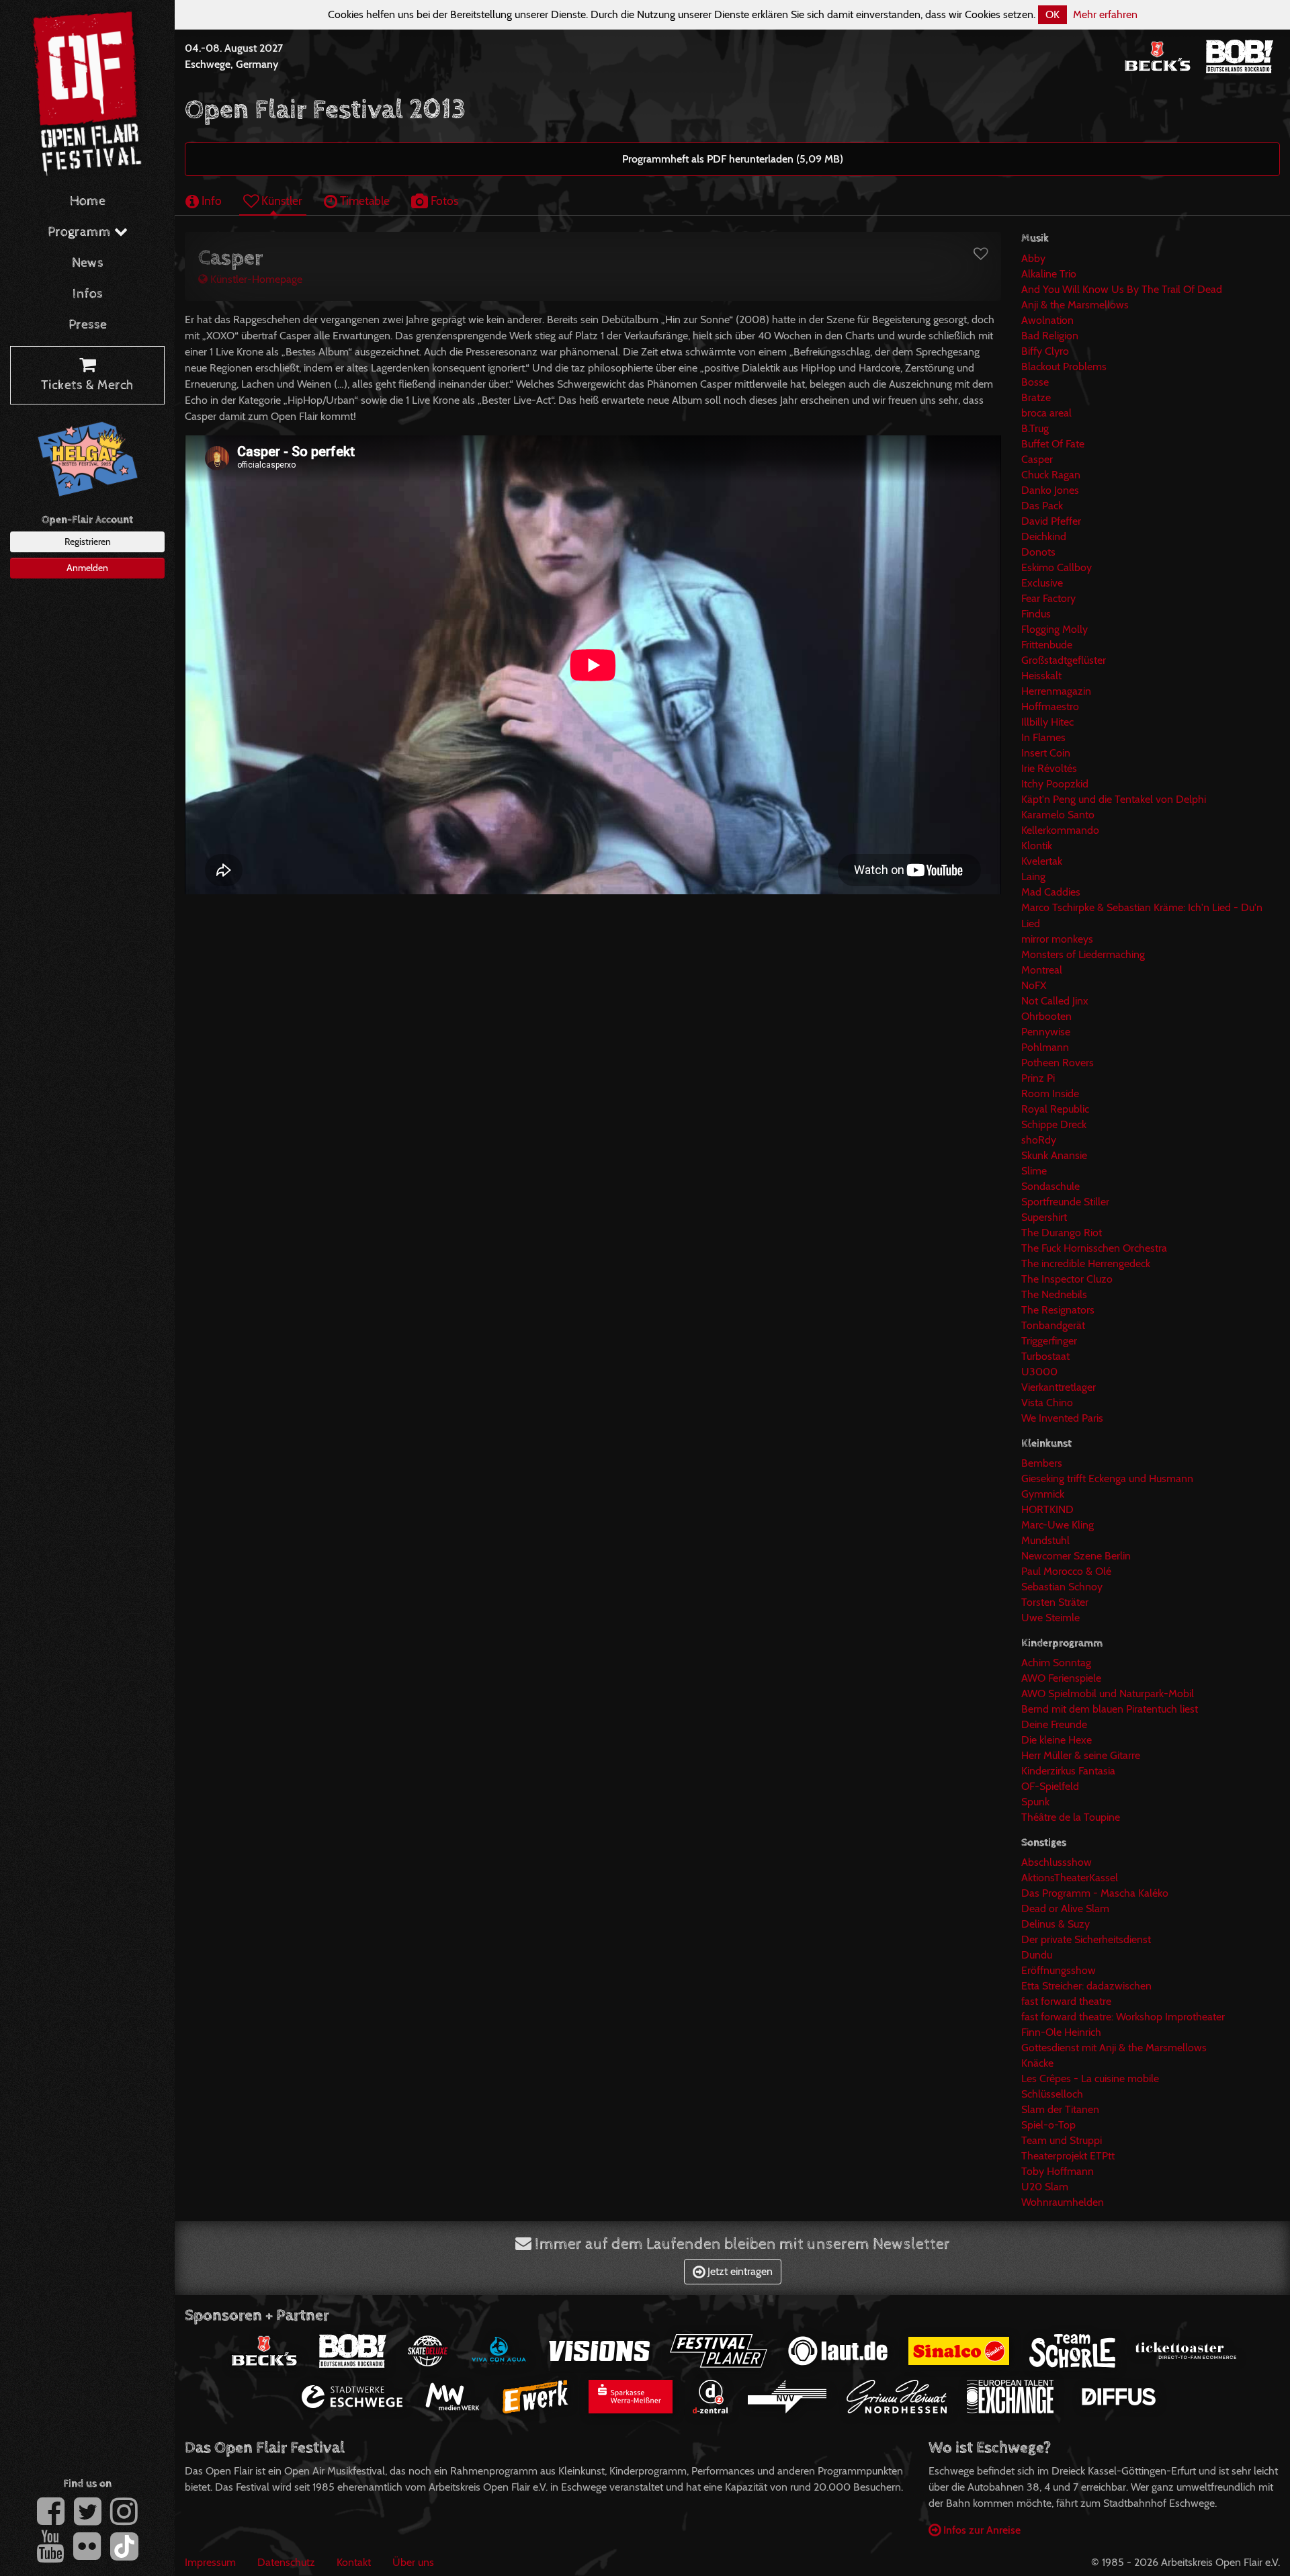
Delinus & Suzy (1056, 1924)
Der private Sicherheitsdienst (1086, 1939)
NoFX (1034, 985)
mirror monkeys (1057, 939)
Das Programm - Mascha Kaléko (1095, 1893)
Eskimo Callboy (1057, 567)
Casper (1037, 459)
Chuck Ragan (1051, 475)
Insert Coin (1046, 753)
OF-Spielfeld (1050, 1786)
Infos (88, 294)
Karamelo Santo (1058, 815)
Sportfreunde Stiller (1065, 1202)
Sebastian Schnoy (1062, 1587)
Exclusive (1042, 583)
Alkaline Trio (1049, 274)
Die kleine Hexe (1057, 1740)
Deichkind (1044, 536)
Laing (1033, 876)
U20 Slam (1045, 2187)
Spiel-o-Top (1048, 2125)
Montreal (1042, 970)
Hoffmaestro (1050, 706)
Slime (1034, 1171)
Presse (88, 325)
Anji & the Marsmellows (1075, 305)
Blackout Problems (1064, 367)
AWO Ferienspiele (1061, 1678)
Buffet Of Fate (1053, 444)
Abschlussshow (1057, 1862)
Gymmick (1043, 1494)
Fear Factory (1048, 598)
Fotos (443, 201)
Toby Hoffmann (1058, 2171)
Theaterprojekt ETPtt (1068, 2156)
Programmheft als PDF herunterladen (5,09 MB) (733, 159)
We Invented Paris (1062, 1418)
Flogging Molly (1055, 629)
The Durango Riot (1062, 1233)
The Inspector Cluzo (1067, 1279)
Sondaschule (1050, 1186)
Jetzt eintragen (739, 2271)
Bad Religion (1050, 336)
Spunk (1035, 1802)
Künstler (281, 201)
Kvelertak (1042, 861)
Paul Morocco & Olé (1066, 1571)
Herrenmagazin (1056, 691)
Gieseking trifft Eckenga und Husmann (1107, 1478)
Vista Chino (1047, 1403)
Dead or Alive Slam (1065, 1908)
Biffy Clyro (1045, 351)
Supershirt (1044, 1217)
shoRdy (1039, 1140)
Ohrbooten (1046, 1016)
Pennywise (1046, 1032)
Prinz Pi (1038, 1078)
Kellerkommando (1060, 830)
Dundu (1037, 1955)
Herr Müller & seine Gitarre (1081, 1755)
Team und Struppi (1062, 2140)
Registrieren (88, 542)
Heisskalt (1041, 676)
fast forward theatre (1066, 2001)
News (88, 263)
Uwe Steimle (1050, 1618)
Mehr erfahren (1105, 14)
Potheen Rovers (1058, 1063)
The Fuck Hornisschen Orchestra (1094, 1248)
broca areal (1046, 413)
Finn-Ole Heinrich (1061, 2032)
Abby (1033, 258)
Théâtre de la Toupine (1071, 1817)
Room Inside (1050, 1093)
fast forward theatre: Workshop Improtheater (1123, 2017)
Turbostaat (1045, 1356)
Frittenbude (1047, 645)
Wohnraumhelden (1063, 2202)
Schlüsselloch (1052, 2094)
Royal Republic (1055, 1109)
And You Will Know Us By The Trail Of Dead (1122, 289)
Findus (1036, 614)
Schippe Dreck (1054, 1124)
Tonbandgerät (1053, 1325)
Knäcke (1037, 2063)
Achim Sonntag (1056, 1663)
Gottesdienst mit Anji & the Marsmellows (1114, 2048)
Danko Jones (1050, 490)
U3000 (1039, 1372)
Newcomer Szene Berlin (1076, 1556)
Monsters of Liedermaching (1083, 954)
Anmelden (87, 568)
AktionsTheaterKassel (1070, 1878)
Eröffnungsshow (1059, 1970)
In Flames (1043, 737)
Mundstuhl (1045, 1540)
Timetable (363, 201)
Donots (1038, 552)
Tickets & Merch (87, 385)
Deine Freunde (1054, 1724)
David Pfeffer (1051, 521)
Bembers (1042, 1463)
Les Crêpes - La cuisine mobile (1090, 2078)
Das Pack (1042, 506)
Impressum (210, 2562)
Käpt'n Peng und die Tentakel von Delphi (1114, 799)
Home (88, 201)
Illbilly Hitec (1047, 722)
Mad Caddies (1051, 892)
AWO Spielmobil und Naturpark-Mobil (1108, 1693)
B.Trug (1035, 428)
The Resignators (1058, 1310)
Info (210, 201)
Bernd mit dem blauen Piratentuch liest (1110, 1709)
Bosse (1035, 382)
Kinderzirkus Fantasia (1068, 1771)
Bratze (1036, 397)
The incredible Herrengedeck (1086, 1263)
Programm (81, 232)
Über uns (413, 2562)
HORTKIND (1047, 1509)
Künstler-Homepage (255, 279)
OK (1052, 14)
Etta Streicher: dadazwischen (1086, 1986)
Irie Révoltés (1049, 768)
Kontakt (354, 2562)
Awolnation (1047, 320)
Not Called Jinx (1055, 1001)
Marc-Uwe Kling (1058, 1525)
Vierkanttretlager (1059, 1387)
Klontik (1037, 846)
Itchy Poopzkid (1055, 784)
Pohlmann (1045, 1047)
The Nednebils (1054, 1294)
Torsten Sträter (1055, 1602)
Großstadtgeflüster (1064, 660)
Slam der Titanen (1060, 2109)
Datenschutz (286, 2562)
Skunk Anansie (1054, 1155)
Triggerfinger (1049, 1341)
